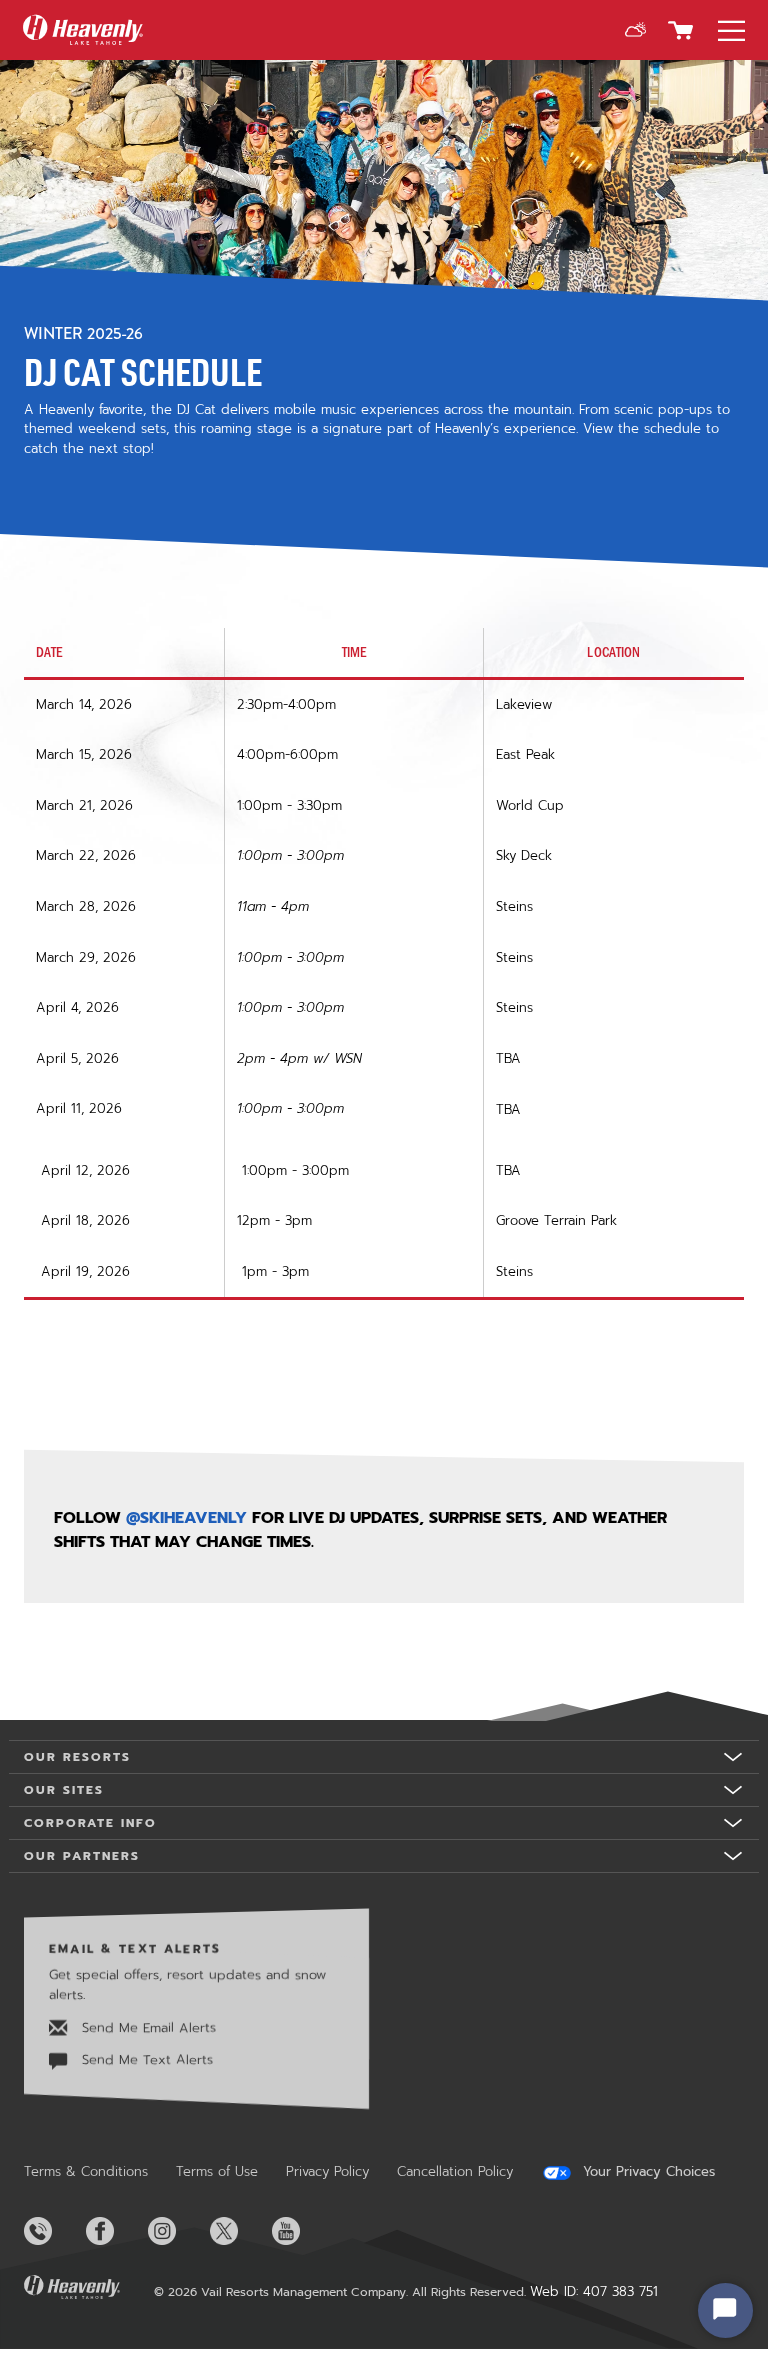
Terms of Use (217, 2171)
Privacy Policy (327, 2171)
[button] (635, 30)
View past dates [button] (78, 1365)
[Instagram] (177, 2231)
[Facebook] (115, 2231)
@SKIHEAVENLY (186, 1518)
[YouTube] (301, 2231)
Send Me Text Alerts (145, 2059)
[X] (239, 2231)
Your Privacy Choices (646, 2172)
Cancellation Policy (455, 2171)
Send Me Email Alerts (146, 2027)
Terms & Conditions (86, 2171)
